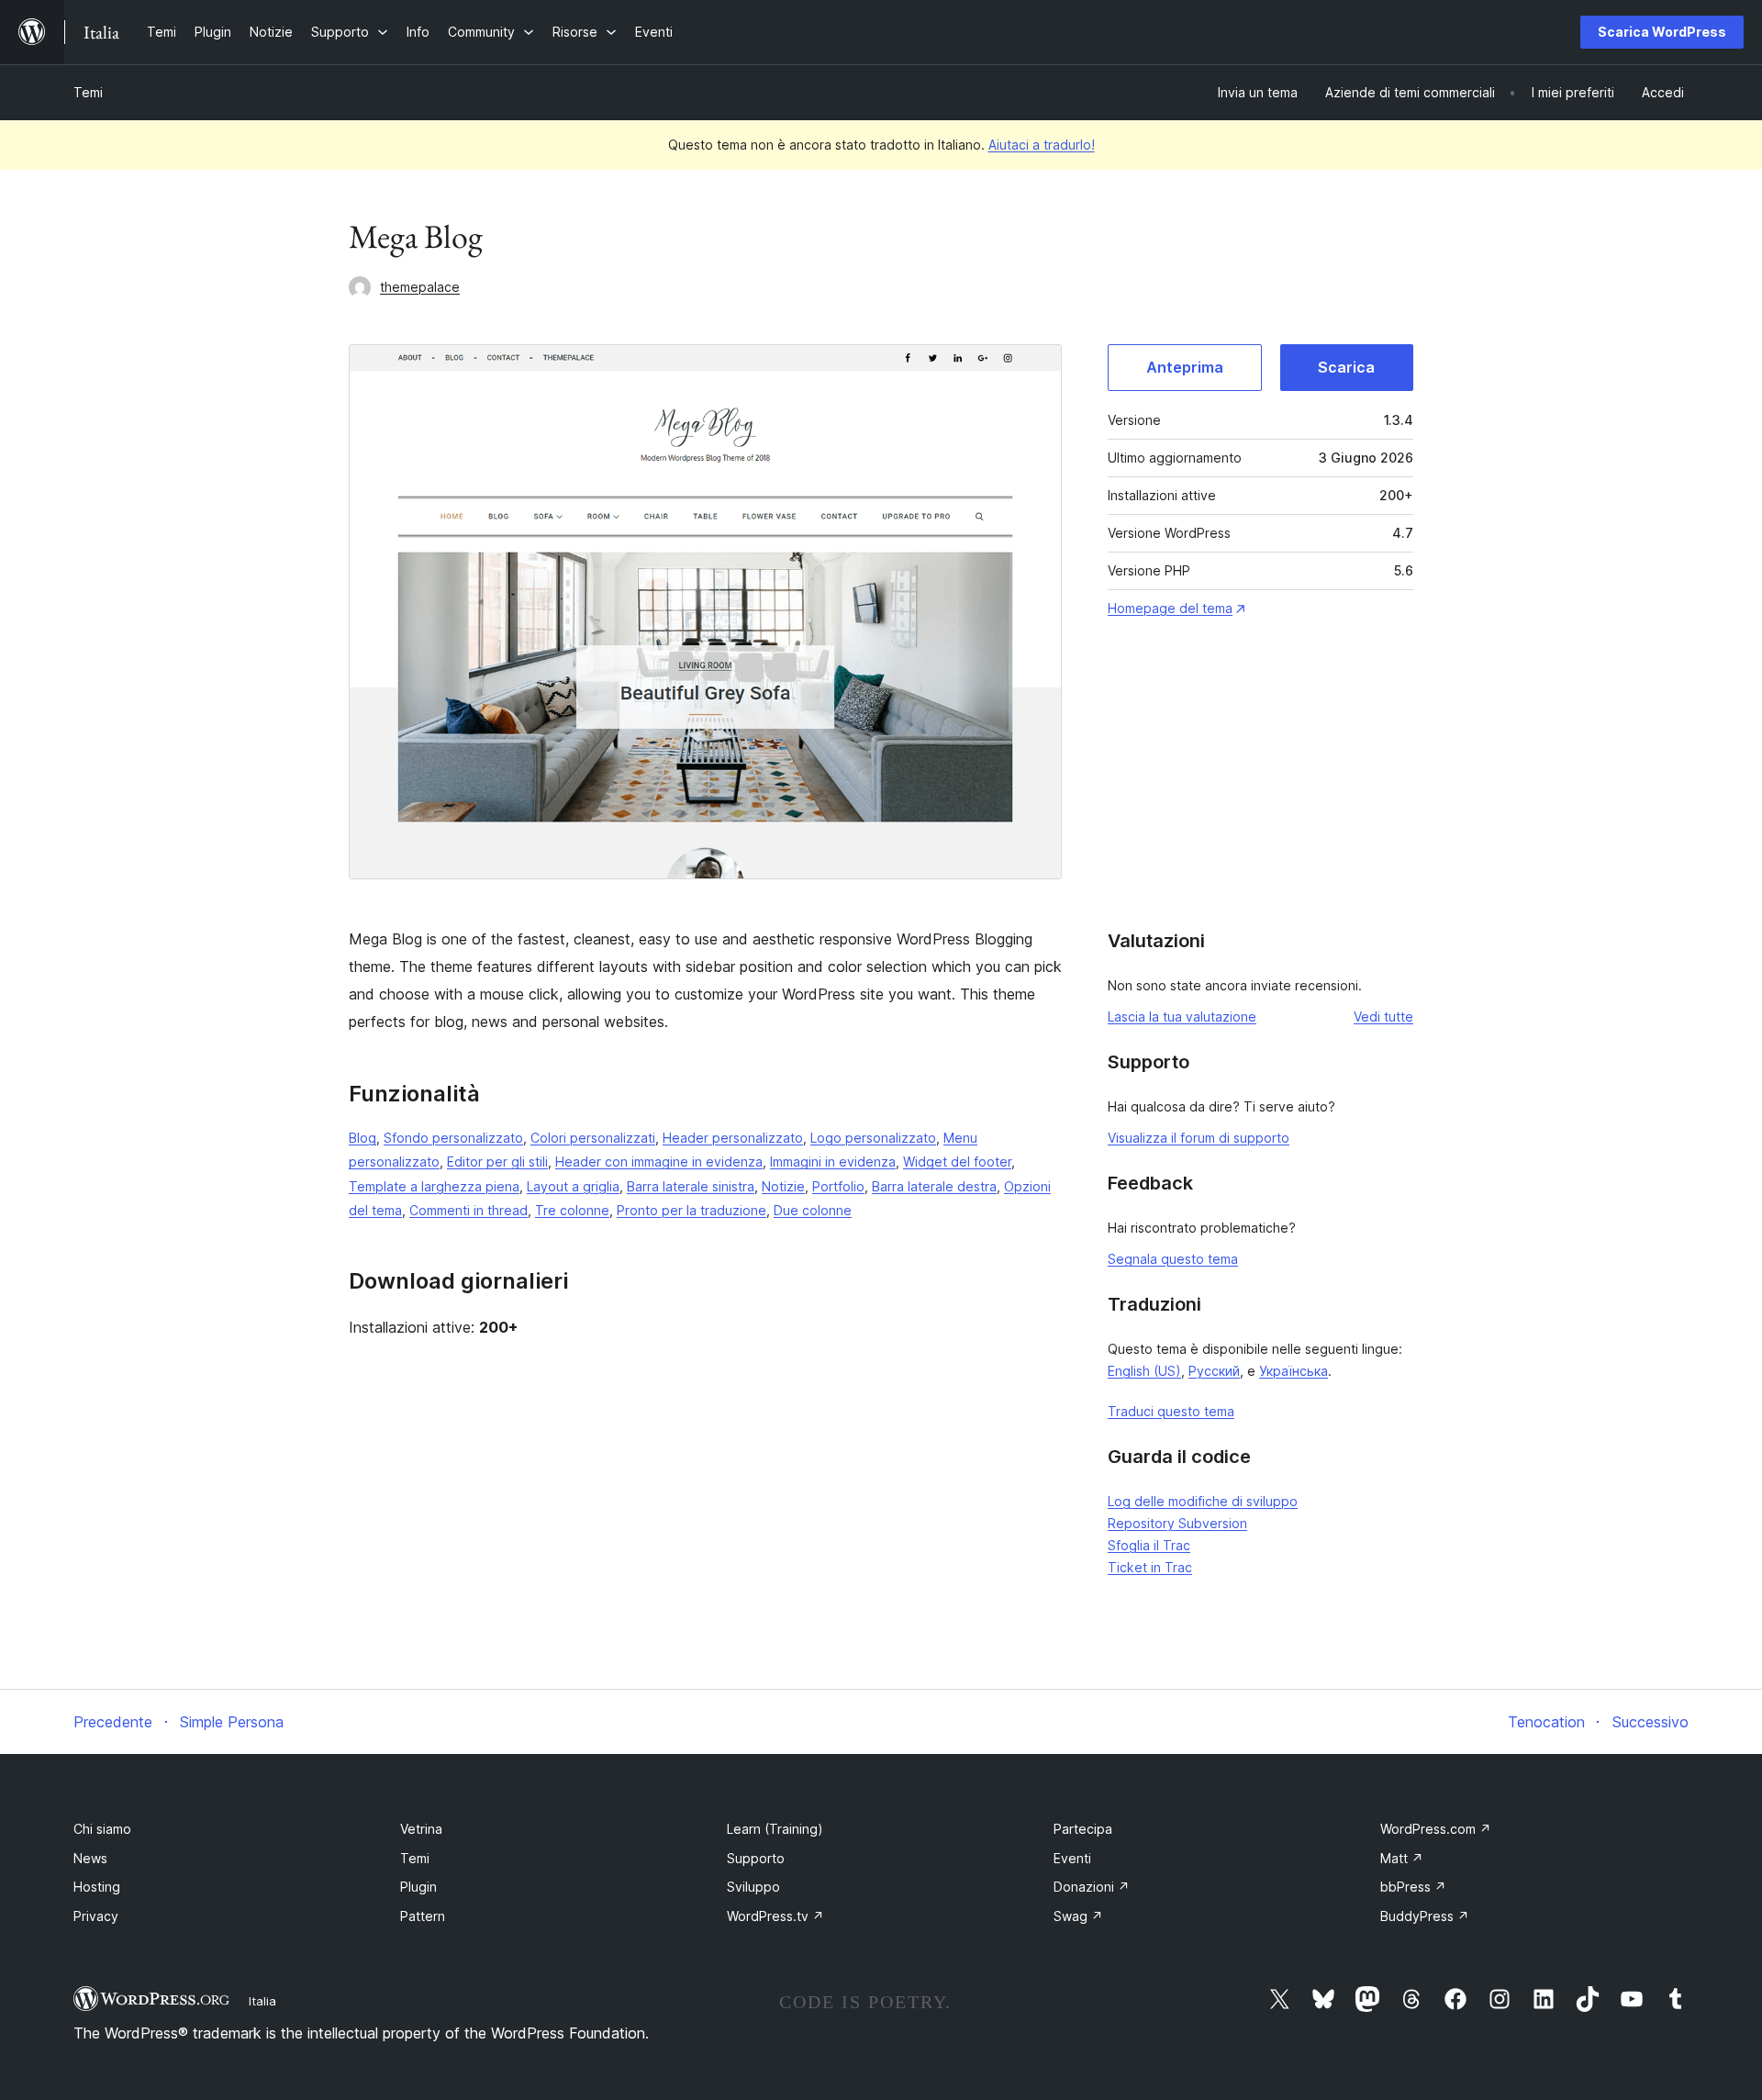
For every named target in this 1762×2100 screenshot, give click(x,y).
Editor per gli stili (497, 1162)
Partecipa (1083, 1829)
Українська (1294, 1371)
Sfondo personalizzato (453, 1138)
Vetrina (421, 1829)
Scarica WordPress (1662, 32)
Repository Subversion (1177, 1523)
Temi (88, 92)
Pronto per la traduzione (691, 1210)
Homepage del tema (1170, 608)
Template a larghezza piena (434, 1186)
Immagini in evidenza (833, 1162)
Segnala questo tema (1173, 1259)
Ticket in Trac (1150, 1567)
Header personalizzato (733, 1138)
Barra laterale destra (934, 1186)
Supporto (756, 1858)
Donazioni (1092, 1887)
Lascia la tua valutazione (1182, 1016)
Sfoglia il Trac (1149, 1545)
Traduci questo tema (1171, 1411)
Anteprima (1185, 367)
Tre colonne (572, 1210)
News (90, 1858)
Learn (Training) (775, 1829)
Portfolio (838, 1186)
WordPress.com (1436, 1829)
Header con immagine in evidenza (659, 1162)
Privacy (96, 1916)
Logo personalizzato (873, 1138)
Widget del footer (957, 1162)
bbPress (1413, 1887)
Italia (262, 2001)
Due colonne (813, 1210)
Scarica (1346, 367)
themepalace (420, 287)
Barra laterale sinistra (691, 1186)
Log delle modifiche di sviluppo (1203, 1501)
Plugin (418, 1887)
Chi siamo (102, 1829)
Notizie (783, 1186)
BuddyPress (1425, 1916)
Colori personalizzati (593, 1138)
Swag (1078, 1916)
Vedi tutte (1383, 1016)
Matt (1402, 1858)
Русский (1214, 1371)
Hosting (97, 1887)
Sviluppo (753, 1887)
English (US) (1144, 1371)
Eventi (1072, 1858)
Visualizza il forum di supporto (1199, 1138)
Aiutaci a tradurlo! (1042, 145)
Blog (362, 1138)
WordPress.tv (775, 1916)
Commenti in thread (468, 1210)
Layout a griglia (573, 1186)
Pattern (423, 1916)
